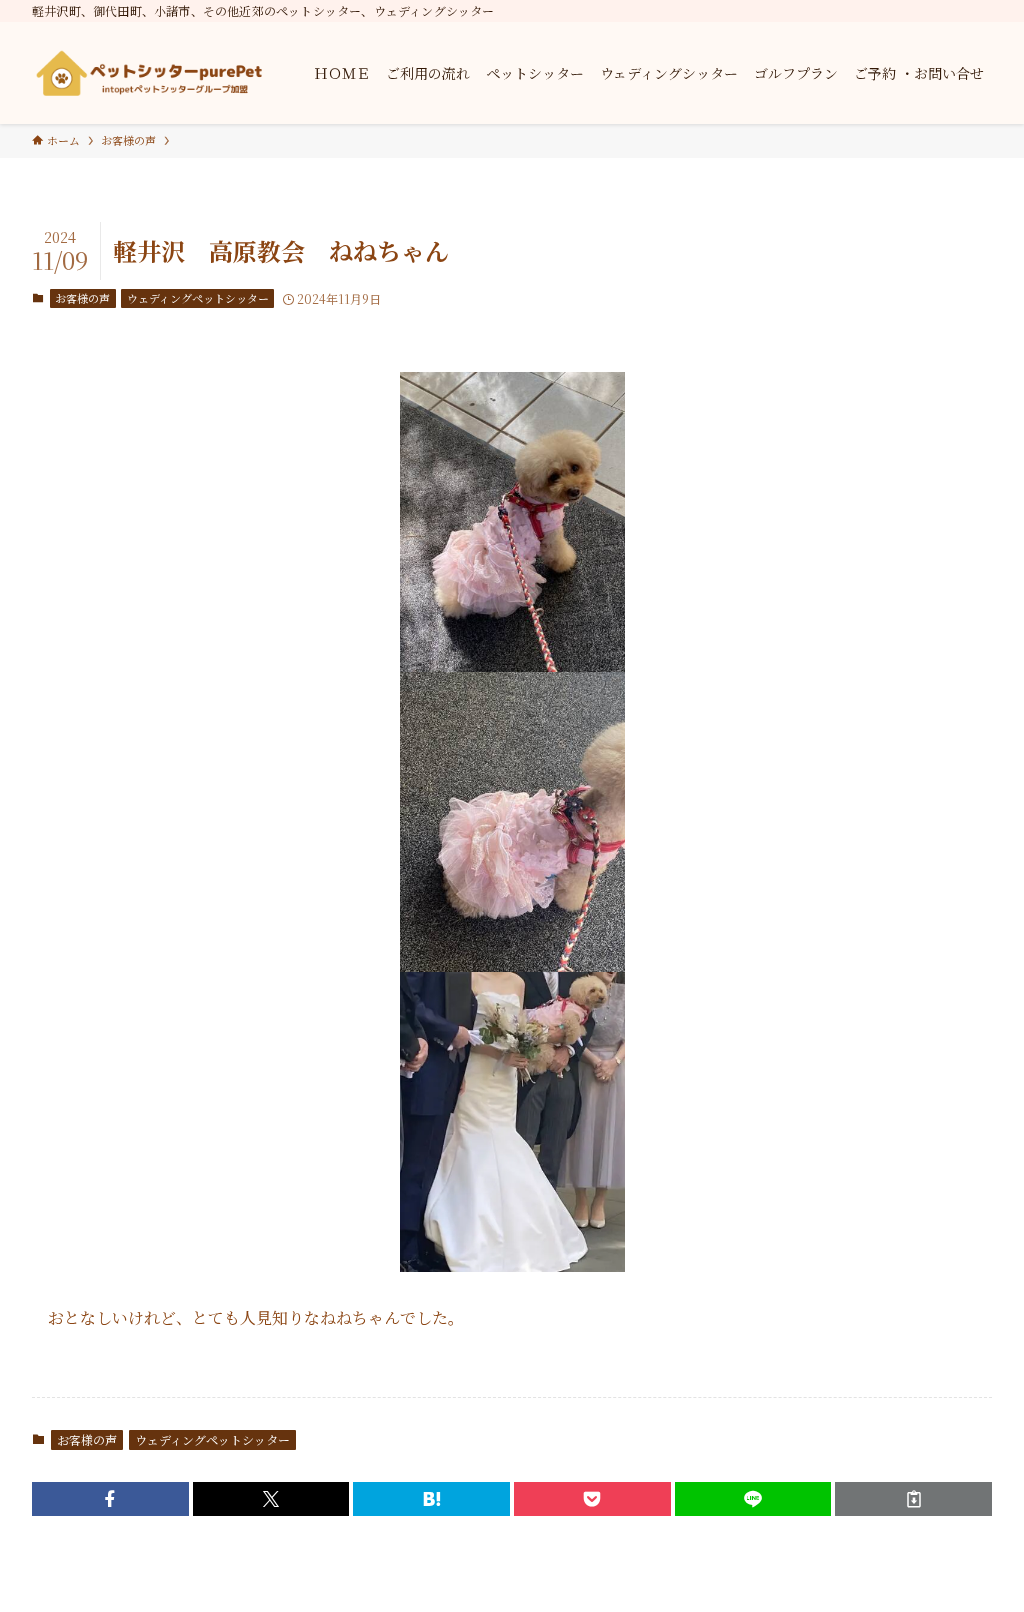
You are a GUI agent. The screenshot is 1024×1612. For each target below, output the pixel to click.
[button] (110, 1499)
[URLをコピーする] (913, 1499)
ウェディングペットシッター (198, 298)
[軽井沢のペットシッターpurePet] (149, 73)
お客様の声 (82, 298)
